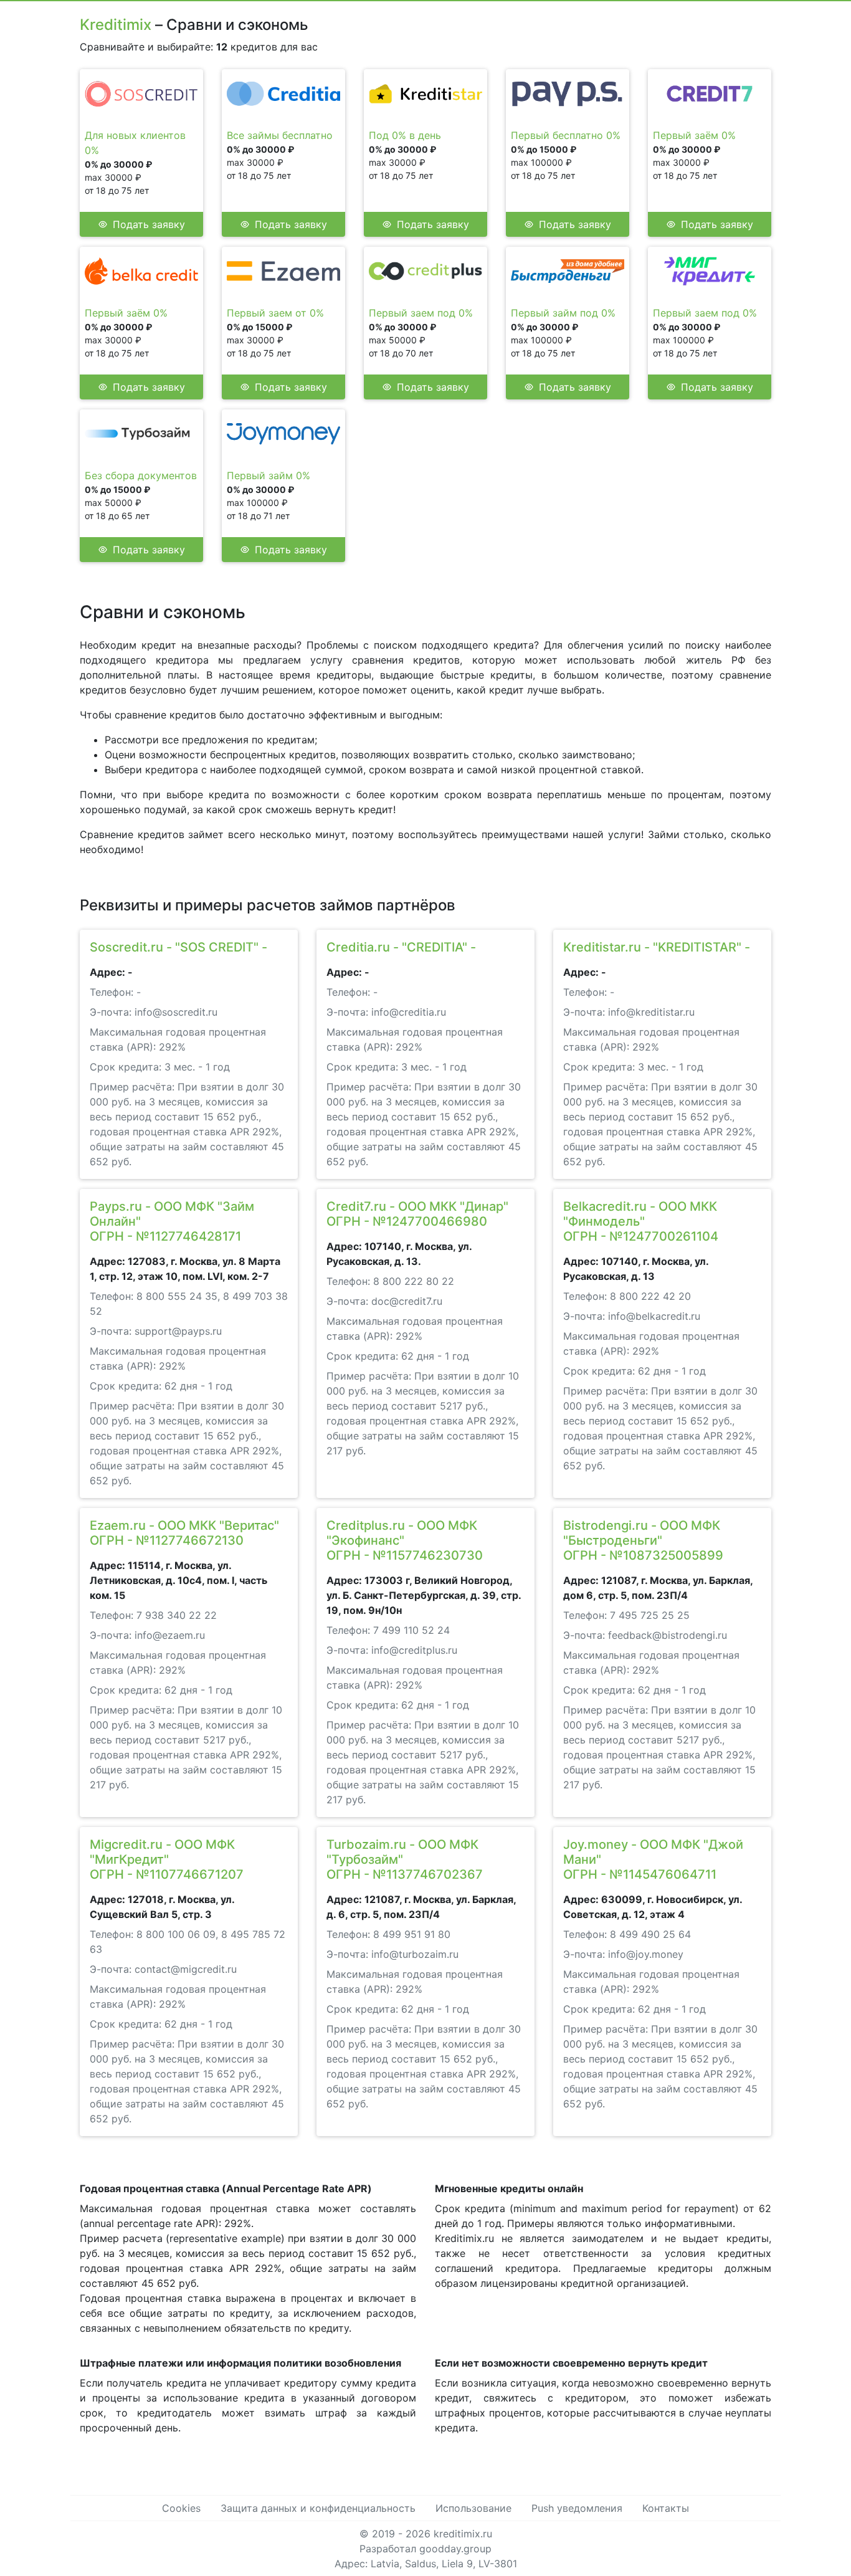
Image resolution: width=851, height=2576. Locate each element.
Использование (473, 2508)
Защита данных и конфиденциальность (318, 2508)
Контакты (666, 2508)
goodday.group (455, 2549)
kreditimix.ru (463, 2534)
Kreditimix (116, 25)
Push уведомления (577, 2508)
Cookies (181, 2508)
